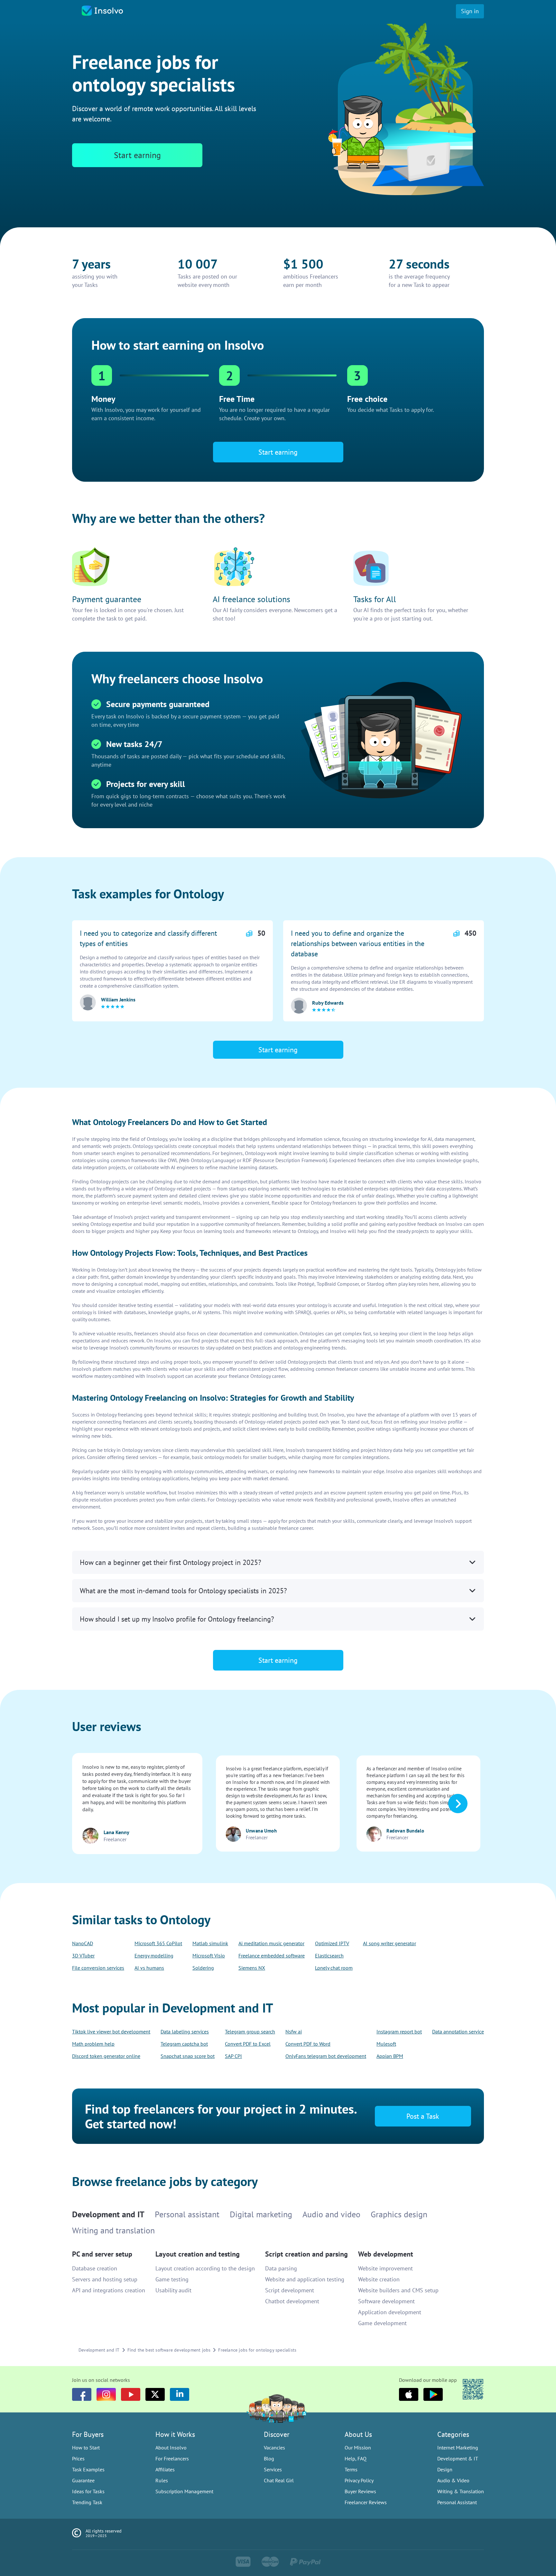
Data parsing (281, 2268)
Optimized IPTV (332, 1943)
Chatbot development (292, 2301)
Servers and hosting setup (105, 2279)
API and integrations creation (109, 2290)
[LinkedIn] (180, 2394)
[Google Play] (433, 2394)
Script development (290, 2290)
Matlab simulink (210, 1943)
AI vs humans (149, 1968)
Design (445, 2469)
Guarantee (83, 2480)
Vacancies (274, 2448)
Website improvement (385, 2268)
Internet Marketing (458, 2448)
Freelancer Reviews (366, 2502)
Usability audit (173, 2290)
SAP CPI (233, 2056)
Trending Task (87, 2502)
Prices (78, 2458)
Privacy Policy (359, 2480)
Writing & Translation (461, 2491)
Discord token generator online (106, 2056)
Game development (382, 2323)
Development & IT (458, 2458)
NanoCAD (83, 1943)
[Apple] (409, 2394)
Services (273, 2469)
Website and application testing (305, 2279)
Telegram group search (250, 2031)
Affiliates (165, 2469)
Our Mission (358, 2448)
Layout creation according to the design (205, 2268)
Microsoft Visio (209, 1956)
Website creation (379, 2279)
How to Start (86, 2448)
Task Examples (88, 2469)
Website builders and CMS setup (398, 2290)
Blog (269, 2458)
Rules (162, 2480)
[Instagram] (106, 2394)
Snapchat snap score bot (188, 2056)
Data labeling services (185, 2031)
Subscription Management (184, 2491)
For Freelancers (172, 2458)
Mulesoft (386, 2044)
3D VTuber (83, 1956)
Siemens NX (252, 1968)
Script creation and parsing (306, 2254)
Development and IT (99, 2350)
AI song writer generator (389, 1943)
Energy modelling (154, 1956)
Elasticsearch (329, 1956)
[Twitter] (155, 2394)
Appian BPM (390, 2056)
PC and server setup (102, 2254)
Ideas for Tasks (88, 2491)
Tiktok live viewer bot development (111, 2031)
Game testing (172, 2279)
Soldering (203, 1968)
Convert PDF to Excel (248, 2044)
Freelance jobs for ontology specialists (257, 2350)
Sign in (470, 11)
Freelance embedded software (272, 1956)
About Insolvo (171, 2448)
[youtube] (131, 2394)
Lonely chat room (334, 1968)
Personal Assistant (457, 2502)
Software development (386, 2301)
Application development (390, 2312)
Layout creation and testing (198, 2254)
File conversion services (98, 1968)
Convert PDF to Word (308, 2044)
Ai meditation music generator (271, 1943)
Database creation (95, 2268)
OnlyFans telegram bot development (326, 2056)
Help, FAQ (356, 2458)
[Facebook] (82, 2394)
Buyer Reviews (360, 2491)
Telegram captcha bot (184, 2044)
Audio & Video (453, 2480)
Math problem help (93, 2044)
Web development (386, 2254)
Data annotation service (458, 2031)
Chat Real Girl (279, 2480)
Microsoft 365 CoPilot (158, 1943)
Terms (351, 2469)
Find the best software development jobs (169, 2350)
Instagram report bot (399, 2031)
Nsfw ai (294, 2031)
